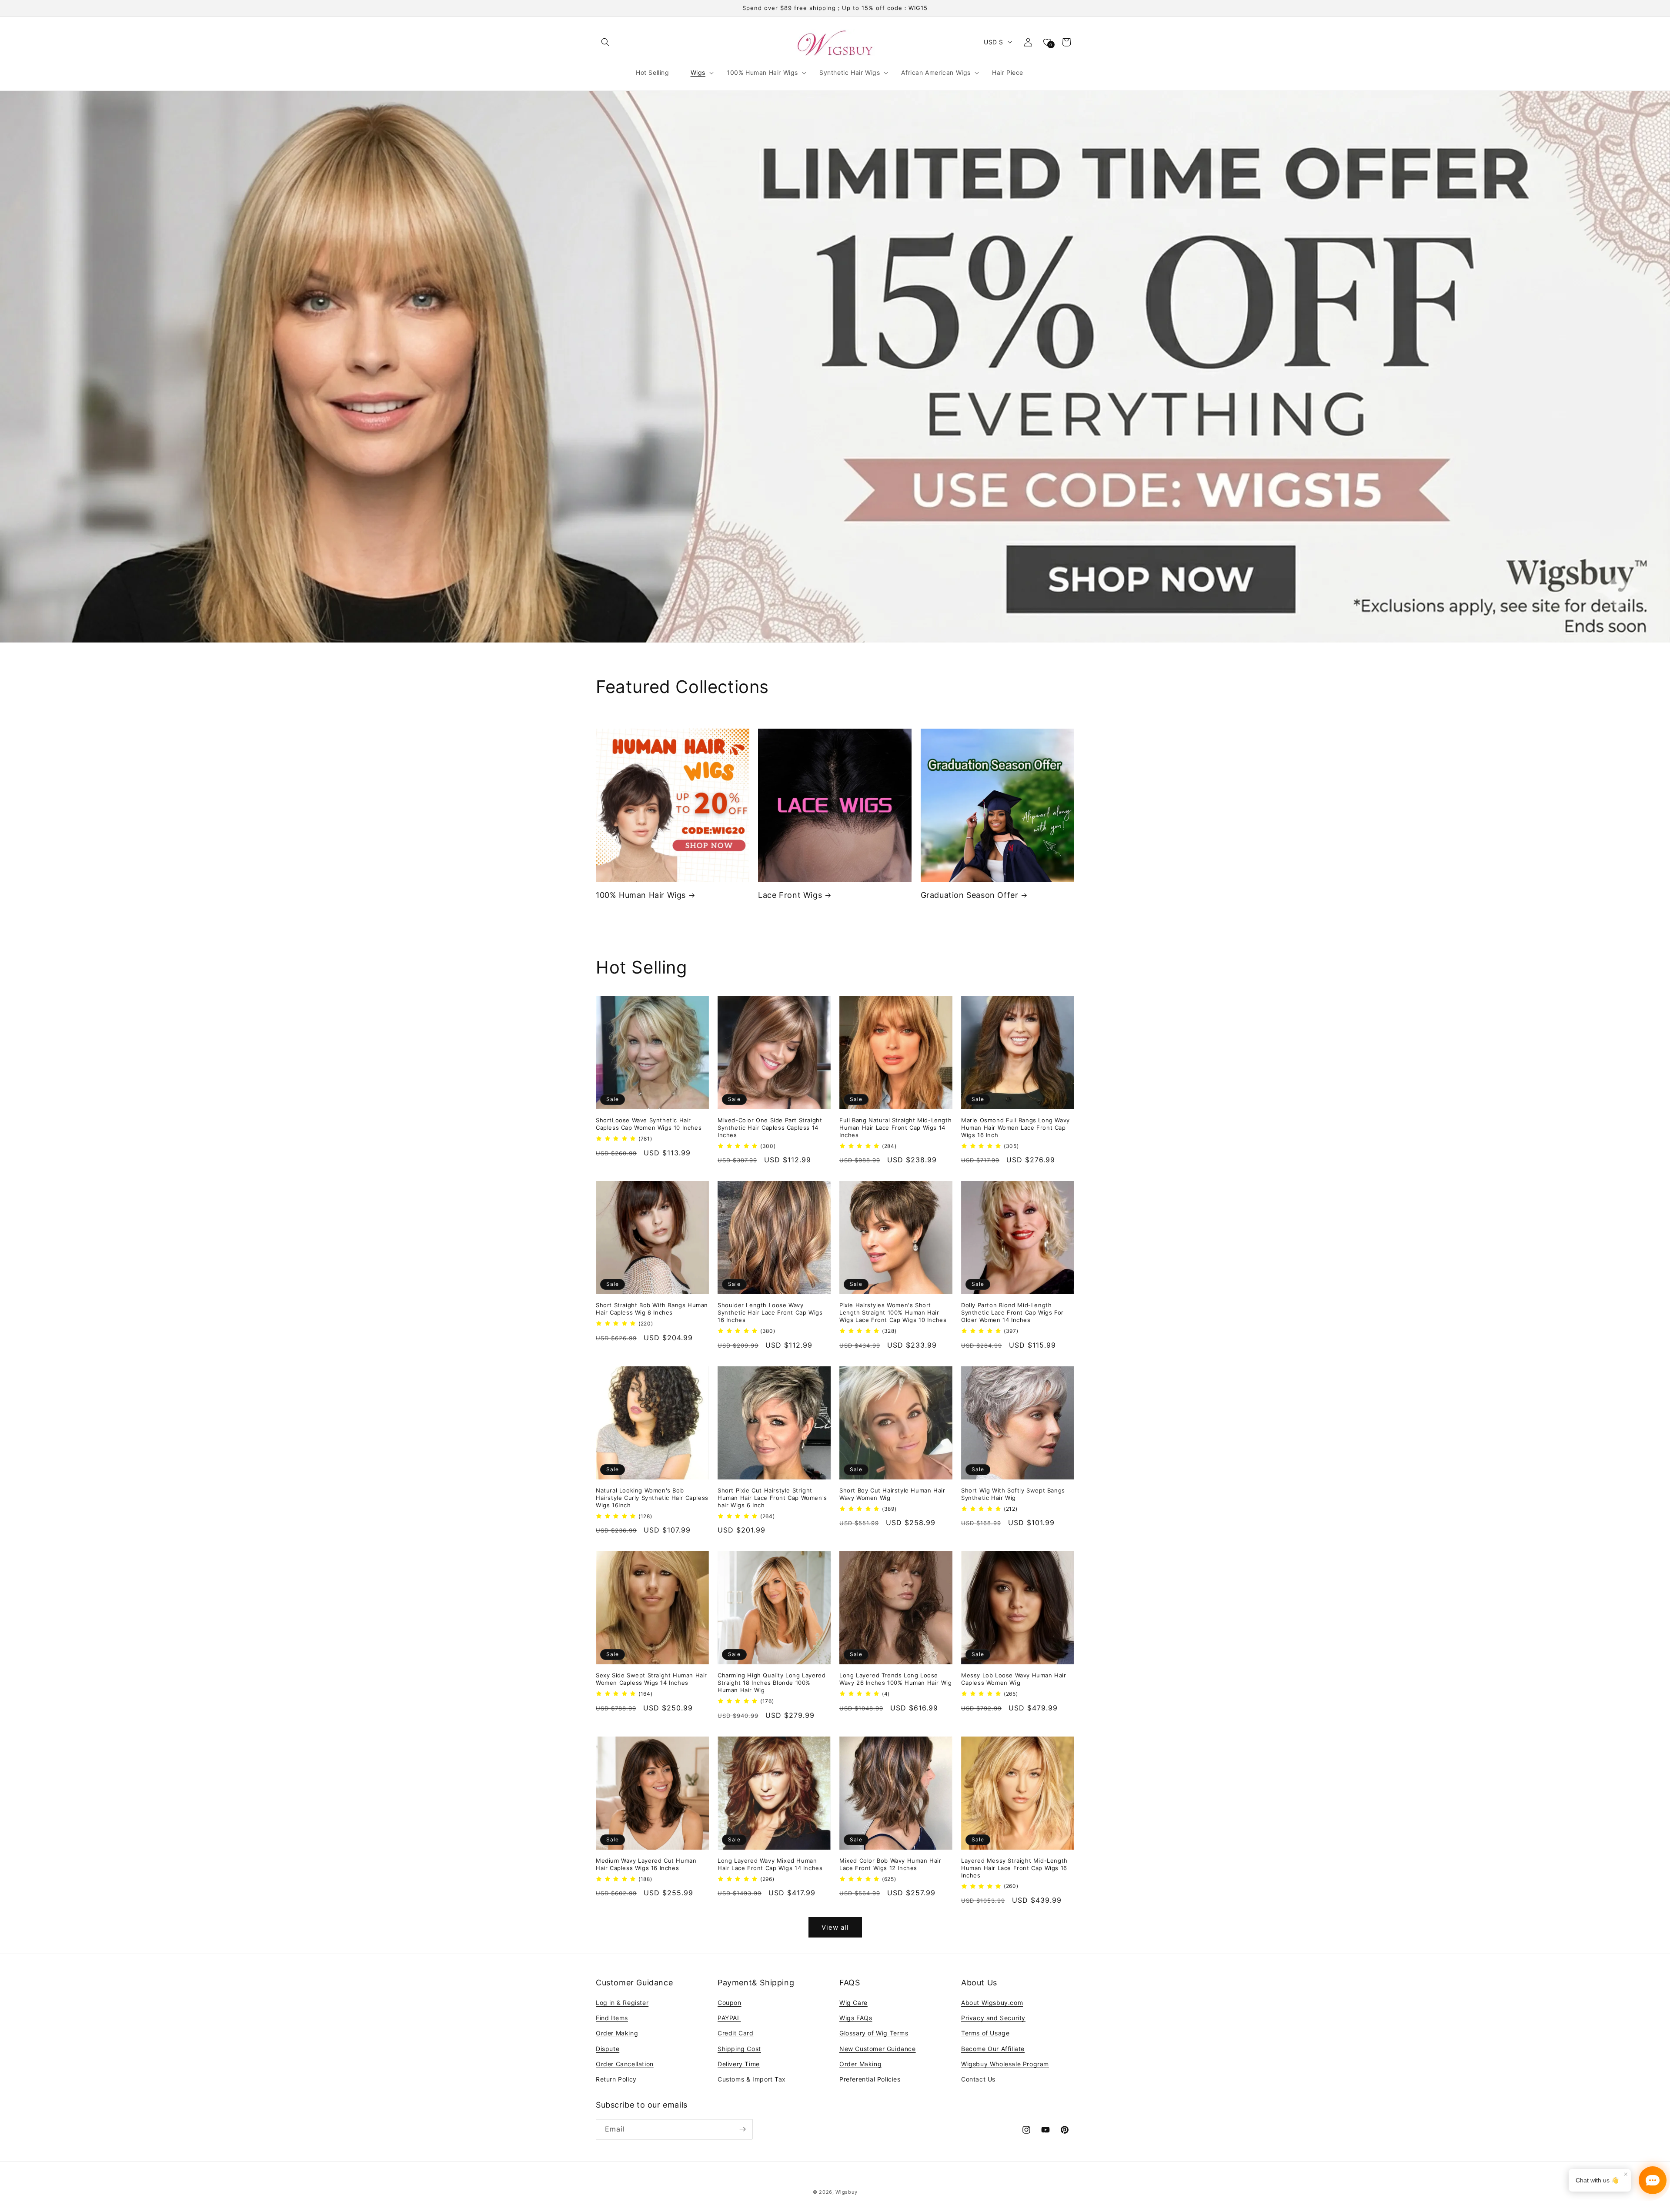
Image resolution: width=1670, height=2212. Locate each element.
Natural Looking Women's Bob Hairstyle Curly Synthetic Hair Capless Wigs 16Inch (652, 1498)
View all (835, 1927)
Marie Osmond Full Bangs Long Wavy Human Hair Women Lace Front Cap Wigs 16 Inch (1015, 1128)
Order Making (617, 2033)
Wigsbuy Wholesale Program (1005, 2064)
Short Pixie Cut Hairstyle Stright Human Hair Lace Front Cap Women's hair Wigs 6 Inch (772, 1498)
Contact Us (978, 2079)
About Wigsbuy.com (992, 2003)
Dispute (608, 2049)
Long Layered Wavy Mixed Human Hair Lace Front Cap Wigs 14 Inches (770, 1864)
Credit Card (736, 2033)
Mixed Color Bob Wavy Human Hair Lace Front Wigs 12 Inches (890, 1864)
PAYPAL (729, 2018)
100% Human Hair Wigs (641, 895)
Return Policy (616, 2079)
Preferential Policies (870, 2079)
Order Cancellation (625, 2064)
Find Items (612, 2018)
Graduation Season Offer (970, 895)
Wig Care (853, 2003)
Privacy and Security (993, 2018)
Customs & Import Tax (752, 2079)
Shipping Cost (739, 2049)
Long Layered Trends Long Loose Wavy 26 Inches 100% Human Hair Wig (895, 1679)
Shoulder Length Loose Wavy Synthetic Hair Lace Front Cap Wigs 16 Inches (770, 1312)
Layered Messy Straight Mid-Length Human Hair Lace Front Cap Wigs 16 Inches (1014, 1868)
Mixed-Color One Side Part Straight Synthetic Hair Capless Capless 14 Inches (770, 1128)
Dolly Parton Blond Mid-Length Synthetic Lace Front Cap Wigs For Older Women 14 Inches (1012, 1312)
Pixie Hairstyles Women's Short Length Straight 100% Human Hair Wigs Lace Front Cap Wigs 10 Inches (893, 1312)
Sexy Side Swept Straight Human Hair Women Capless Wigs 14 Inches (651, 1679)
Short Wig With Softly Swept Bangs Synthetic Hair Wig (1013, 1494)
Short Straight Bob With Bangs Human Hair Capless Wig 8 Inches (652, 1309)
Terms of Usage (985, 2033)
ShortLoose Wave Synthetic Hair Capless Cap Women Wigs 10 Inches (649, 1124)
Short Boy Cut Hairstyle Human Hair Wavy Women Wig (892, 1494)
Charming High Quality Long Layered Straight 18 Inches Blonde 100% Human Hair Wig (772, 1683)
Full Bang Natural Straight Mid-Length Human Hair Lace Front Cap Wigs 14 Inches (895, 1128)
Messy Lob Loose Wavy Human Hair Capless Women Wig (1014, 1679)
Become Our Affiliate (993, 2049)
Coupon (730, 2003)
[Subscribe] (742, 2129)
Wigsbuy (846, 2192)
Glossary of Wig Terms (874, 2033)
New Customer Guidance (878, 2049)
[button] (605, 42)
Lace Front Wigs (790, 895)
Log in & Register (622, 2003)
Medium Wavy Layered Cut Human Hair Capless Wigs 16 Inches (646, 1864)
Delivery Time (739, 2064)
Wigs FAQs (856, 2018)
